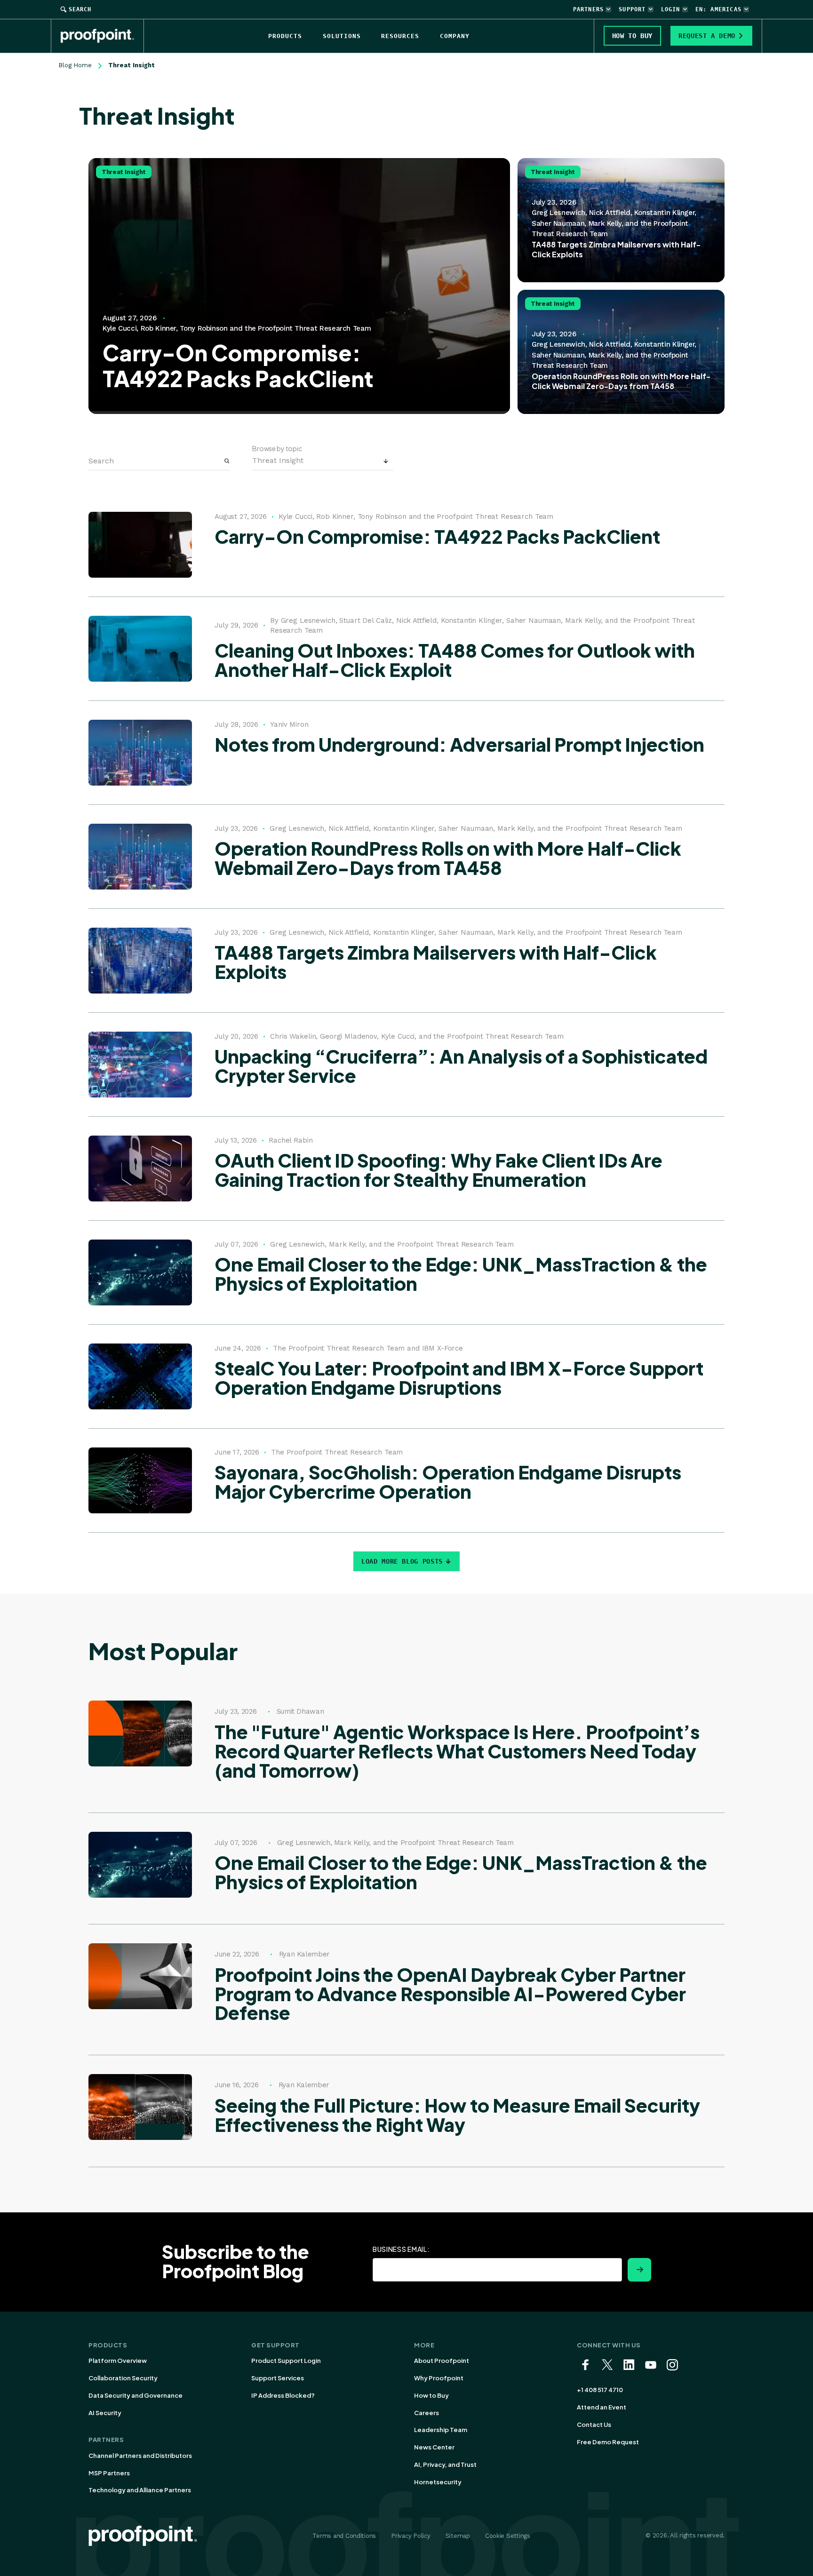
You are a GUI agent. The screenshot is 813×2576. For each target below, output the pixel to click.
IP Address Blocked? (283, 2395)
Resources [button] (400, 36)
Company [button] (455, 36)
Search (80, 9)
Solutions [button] (342, 36)
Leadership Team (441, 2430)
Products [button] (285, 36)
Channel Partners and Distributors (140, 2456)
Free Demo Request (608, 2442)
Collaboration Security (123, 2378)
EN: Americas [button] (718, 9)
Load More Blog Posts (402, 1561)
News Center (434, 2447)
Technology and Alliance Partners (140, 2490)
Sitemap (458, 2536)
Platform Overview (118, 2361)
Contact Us (594, 2425)
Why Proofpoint (439, 2378)
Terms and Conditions (344, 2536)
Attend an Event (602, 2407)
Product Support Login (286, 2361)
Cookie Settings (508, 2536)
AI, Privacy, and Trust (445, 2465)
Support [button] (632, 9)
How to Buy (431, 2395)
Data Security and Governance (135, 2395)
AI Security (105, 2413)
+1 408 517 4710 (600, 2390)
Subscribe (639, 2270)
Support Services (278, 2378)
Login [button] (671, 9)
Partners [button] (589, 9)
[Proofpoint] (102, 36)
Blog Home (75, 65)
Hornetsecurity (438, 2482)
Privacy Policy (410, 2536)
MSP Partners (109, 2473)
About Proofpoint (442, 2361)
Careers (426, 2413)
